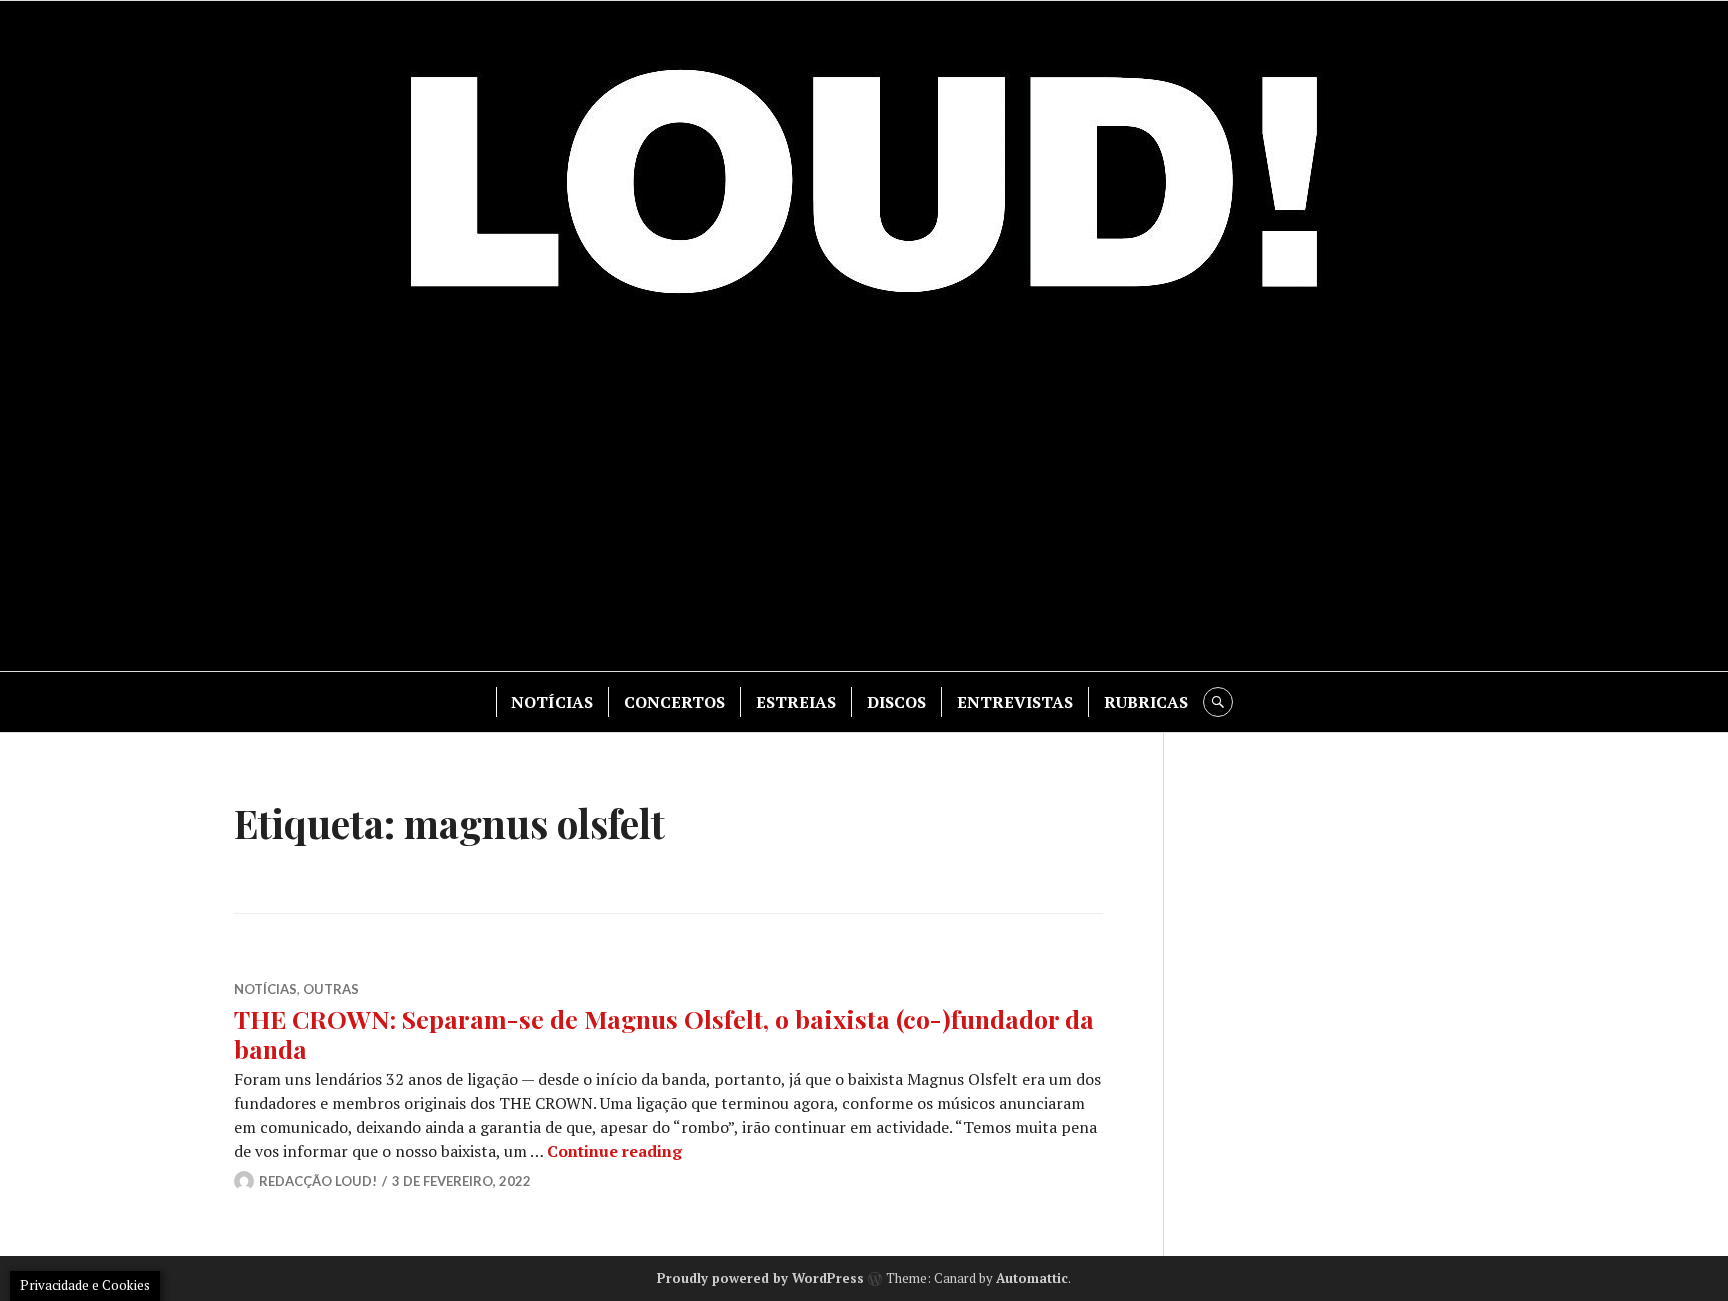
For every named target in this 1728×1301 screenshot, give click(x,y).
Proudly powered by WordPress (760, 1278)
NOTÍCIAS (552, 702)
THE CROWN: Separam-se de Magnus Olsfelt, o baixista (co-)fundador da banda (664, 1033)
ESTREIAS (796, 702)
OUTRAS (331, 989)
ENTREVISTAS (1015, 702)
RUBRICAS (1146, 702)
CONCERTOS (674, 702)
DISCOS (896, 702)
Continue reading (614, 1151)
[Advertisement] (864, 501)
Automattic (1032, 1278)
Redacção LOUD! (318, 1181)
